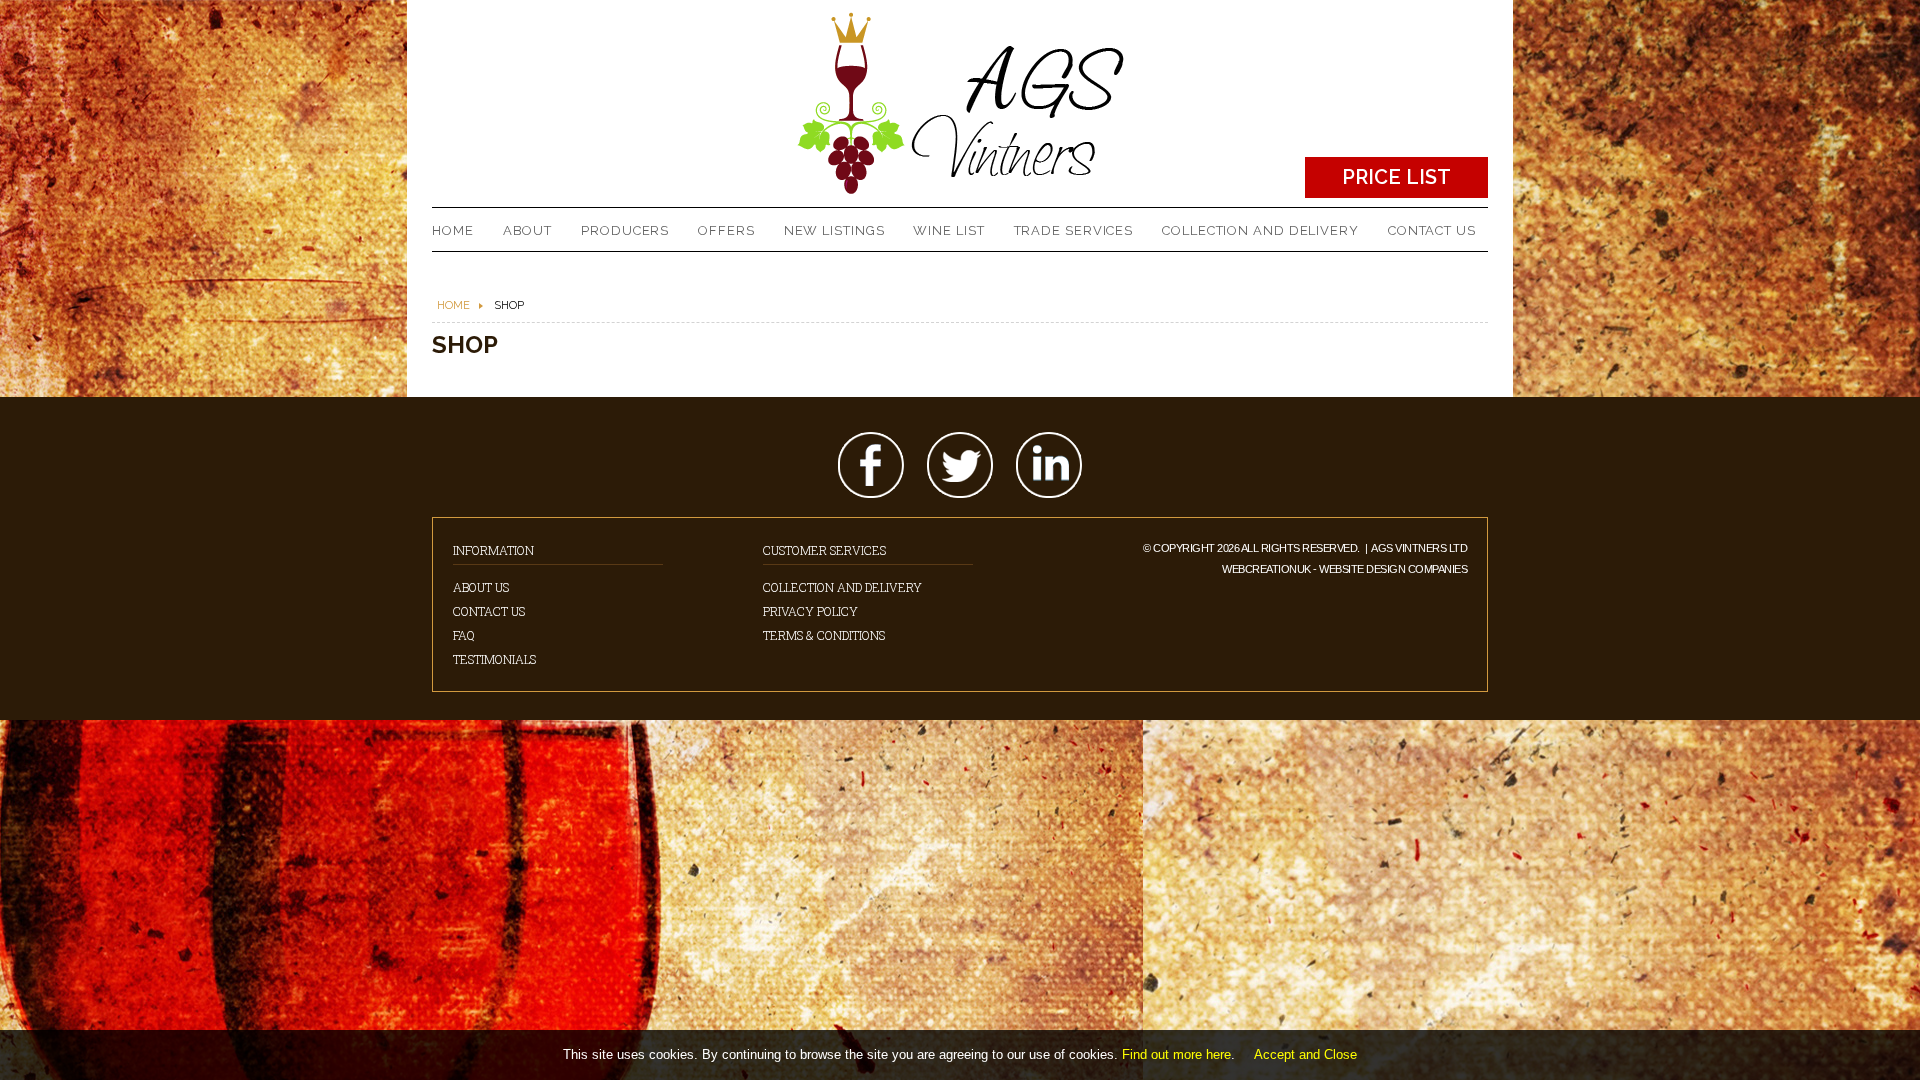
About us (481, 587)
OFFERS (726, 230)
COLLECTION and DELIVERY (1260, 230)
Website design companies (1393, 569)
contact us (1432, 230)
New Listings (834, 230)
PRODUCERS (625, 230)
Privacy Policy (810, 611)
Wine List (948, 230)
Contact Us (489, 611)
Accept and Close (1305, 1054)
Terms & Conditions (824, 635)
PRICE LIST (1396, 177)
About (528, 230)
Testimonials (494, 659)
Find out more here (1176, 1054)
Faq (464, 635)
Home (453, 230)
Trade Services (1074, 230)
